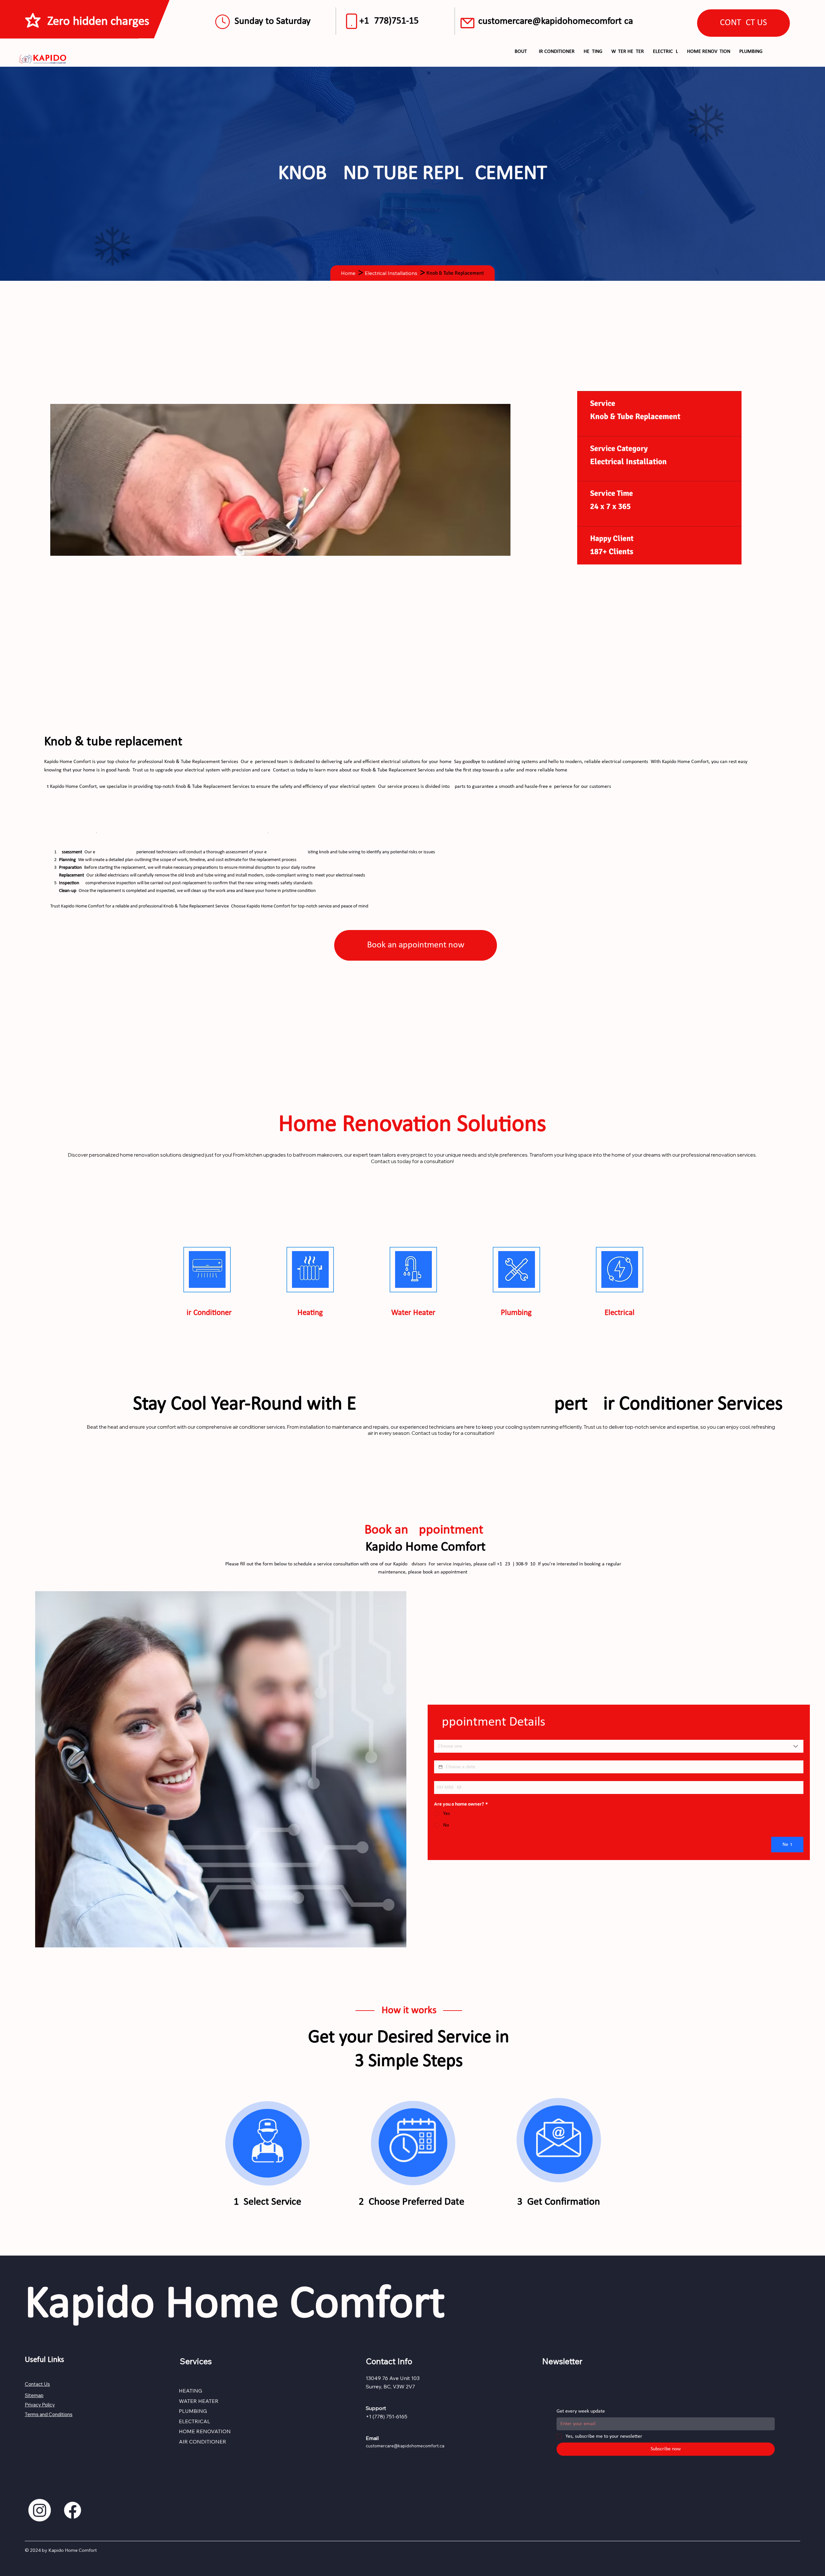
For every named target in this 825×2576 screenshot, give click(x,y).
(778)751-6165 (395, 21)
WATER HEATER (199, 2401)
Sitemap (34, 2395)
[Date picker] (441, 1767)
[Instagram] (40, 2510)
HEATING (190, 2391)
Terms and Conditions (49, 2414)
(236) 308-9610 (519, 1564)
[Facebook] (73, 2510)
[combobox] (619, 1746)
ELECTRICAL (194, 2421)
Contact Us (37, 2384)
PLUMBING (193, 2411)
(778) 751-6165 (390, 2416)
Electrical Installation (628, 461)
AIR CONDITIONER (203, 2442)
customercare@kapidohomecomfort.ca (556, 21)
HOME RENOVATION (205, 2431)
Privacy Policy (40, 2405)
